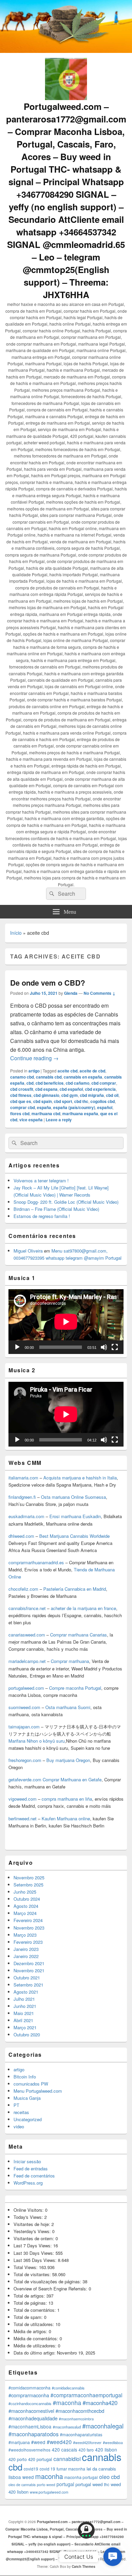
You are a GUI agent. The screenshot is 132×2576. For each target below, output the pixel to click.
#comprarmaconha (29, 2395)
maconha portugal (81, 2477)
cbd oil (112, 1095)
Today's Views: (29, 2217)
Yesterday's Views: (33, 2231)
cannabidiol (67, 2459)
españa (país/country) (74, 1107)
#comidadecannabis (68, 2388)
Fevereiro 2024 (28, 1920)
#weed (38, 2442)
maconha (49, 2476)
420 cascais (64, 2449)
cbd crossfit (22, 1089)
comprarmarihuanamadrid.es (36, 1562)
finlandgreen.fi (22, 1497)
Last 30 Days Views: (35, 2253)
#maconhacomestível (31, 2411)
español (105, 1107)
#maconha (67, 2403)
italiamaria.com (23, 1478)
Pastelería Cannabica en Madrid (75, 1589)
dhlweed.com (21, 1536)
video (19, 2126)
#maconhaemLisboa (30, 2426)
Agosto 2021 (26, 1992)
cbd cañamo (78, 1083)
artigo (34, 1071)
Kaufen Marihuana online (66, 1818)
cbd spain (42, 1101)
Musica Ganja (27, 2098)
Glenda (71, 993)
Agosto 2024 (26, 1906)
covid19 (31, 2469)
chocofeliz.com (23, 1589)
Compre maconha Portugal (75, 1688)
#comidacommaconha (29, 2388)
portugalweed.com (26, 1688)
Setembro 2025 (28, 1885)
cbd (30, 1083)
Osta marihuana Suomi (68, 1707)
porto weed (46, 2485)
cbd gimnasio (46, 1095)
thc (107, 2484)
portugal (65, 2484)
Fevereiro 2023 (28, 1942)
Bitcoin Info (25, 2077)
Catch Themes (84, 2567)
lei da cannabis (101, 2469)
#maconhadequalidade (33, 2418)
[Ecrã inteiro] (115, 1347)
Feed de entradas (31, 2168)
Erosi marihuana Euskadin (75, 1516)
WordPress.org (28, 2183)
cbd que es (21, 1101)
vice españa (31, 1120)
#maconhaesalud (67, 2427)
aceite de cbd (92, 1071)
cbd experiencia (100, 1089)
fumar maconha (71, 2469)
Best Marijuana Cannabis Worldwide (74, 1536)
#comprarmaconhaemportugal (86, 2395)
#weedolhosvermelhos (29, 2450)
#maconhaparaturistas (81, 2435)
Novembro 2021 (29, 1970)
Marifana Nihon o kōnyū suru (37, 1741)
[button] (113, 2556)
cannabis (102, 2457)
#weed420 (59, 2442)
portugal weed (89, 2484)
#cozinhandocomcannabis (30, 2403)
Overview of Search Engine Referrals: (51, 2289)
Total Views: (26, 2267)
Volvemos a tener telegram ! (41, 1180)
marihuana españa (80, 1113)
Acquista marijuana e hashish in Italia (80, 1478)
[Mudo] (104, 1347)
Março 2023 (25, 1935)
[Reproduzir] (17, 1347)
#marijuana (19, 2442)
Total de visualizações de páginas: (48, 2281)
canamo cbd (22, 1077)
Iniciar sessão (27, 2161)
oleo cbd (109, 2477)
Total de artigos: (30, 2296)
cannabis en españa (83, 1077)
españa (44, 1107)
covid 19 (47, 2469)
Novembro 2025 (29, 1877)
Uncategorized (28, 2119)
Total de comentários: (35, 2310)
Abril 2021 (23, 2020)
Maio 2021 (24, 2013)
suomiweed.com (24, 1707)
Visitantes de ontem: (35, 2238)
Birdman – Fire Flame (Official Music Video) (56, 1209)
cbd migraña (92, 1095)
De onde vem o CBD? (48, 983)
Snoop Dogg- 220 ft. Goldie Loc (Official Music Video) (66, 1202)
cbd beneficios (50, 1083)
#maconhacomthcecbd (80, 2411)
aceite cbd (68, 1071)
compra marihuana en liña (67, 1799)
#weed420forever (87, 2443)
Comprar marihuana (70, 1661)
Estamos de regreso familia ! (42, 1216)
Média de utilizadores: (36, 2346)
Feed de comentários (34, 2176)
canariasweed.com (27, 1635)
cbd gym (70, 1095)
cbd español (71, 1089)
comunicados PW (31, 2084)
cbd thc (81, 1101)
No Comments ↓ (100, 993)
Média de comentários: (37, 2338)
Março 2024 (25, 1913)
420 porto (18, 2459)
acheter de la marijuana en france (83, 1608)
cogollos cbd (103, 1101)
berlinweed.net (23, 1818)
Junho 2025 (25, 1892)
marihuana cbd (46, 1113)
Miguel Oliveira (28, 1251)
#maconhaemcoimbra (76, 2419)
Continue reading (34, 1058)
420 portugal (40, 2459)
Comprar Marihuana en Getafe (72, 1779)
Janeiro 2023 (26, 1949)
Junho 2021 (25, 2006)
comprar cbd (23, 1107)
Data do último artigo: (35, 2353)
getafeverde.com (25, 1779)
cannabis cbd (49, 1077)
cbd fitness (21, 1095)
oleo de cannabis (22, 2485)
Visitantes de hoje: (32, 2224)
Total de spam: (29, 2317)
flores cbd (20, 1113)
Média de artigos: (31, 2331)
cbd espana (46, 1089)
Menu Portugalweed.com (38, 2091)
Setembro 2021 (28, 1985)
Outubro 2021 (27, 1978)
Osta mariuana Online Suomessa (73, 1497)
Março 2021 (25, 2027)
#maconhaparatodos (34, 2434)
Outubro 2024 (27, 1899)
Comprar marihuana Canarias (79, 1635)
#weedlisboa (113, 2443)
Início (16, 933)
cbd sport (63, 1101)
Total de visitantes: (33, 2274)
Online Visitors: (29, 2210)
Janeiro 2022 (26, 1956)
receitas (21, 2112)
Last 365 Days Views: (36, 2260)
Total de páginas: (31, 2303)
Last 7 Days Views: (33, 2245)
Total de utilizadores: (35, 2324)
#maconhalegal (103, 2426)
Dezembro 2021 (29, 1963)
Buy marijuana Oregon (68, 1760)
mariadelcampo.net (27, 1661)
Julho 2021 (24, 1999)
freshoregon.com (25, 1760)
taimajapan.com (24, 1727)
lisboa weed (21, 2477)
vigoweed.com (23, 1799)
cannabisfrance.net (27, 1608)
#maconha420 (100, 2403)
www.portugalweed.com (49, 2492)
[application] (66, 1322)
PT (16, 2105)
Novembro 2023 (29, 1928)
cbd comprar (104, 1083)
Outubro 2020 (27, 2035)
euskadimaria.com (26, 1516)
